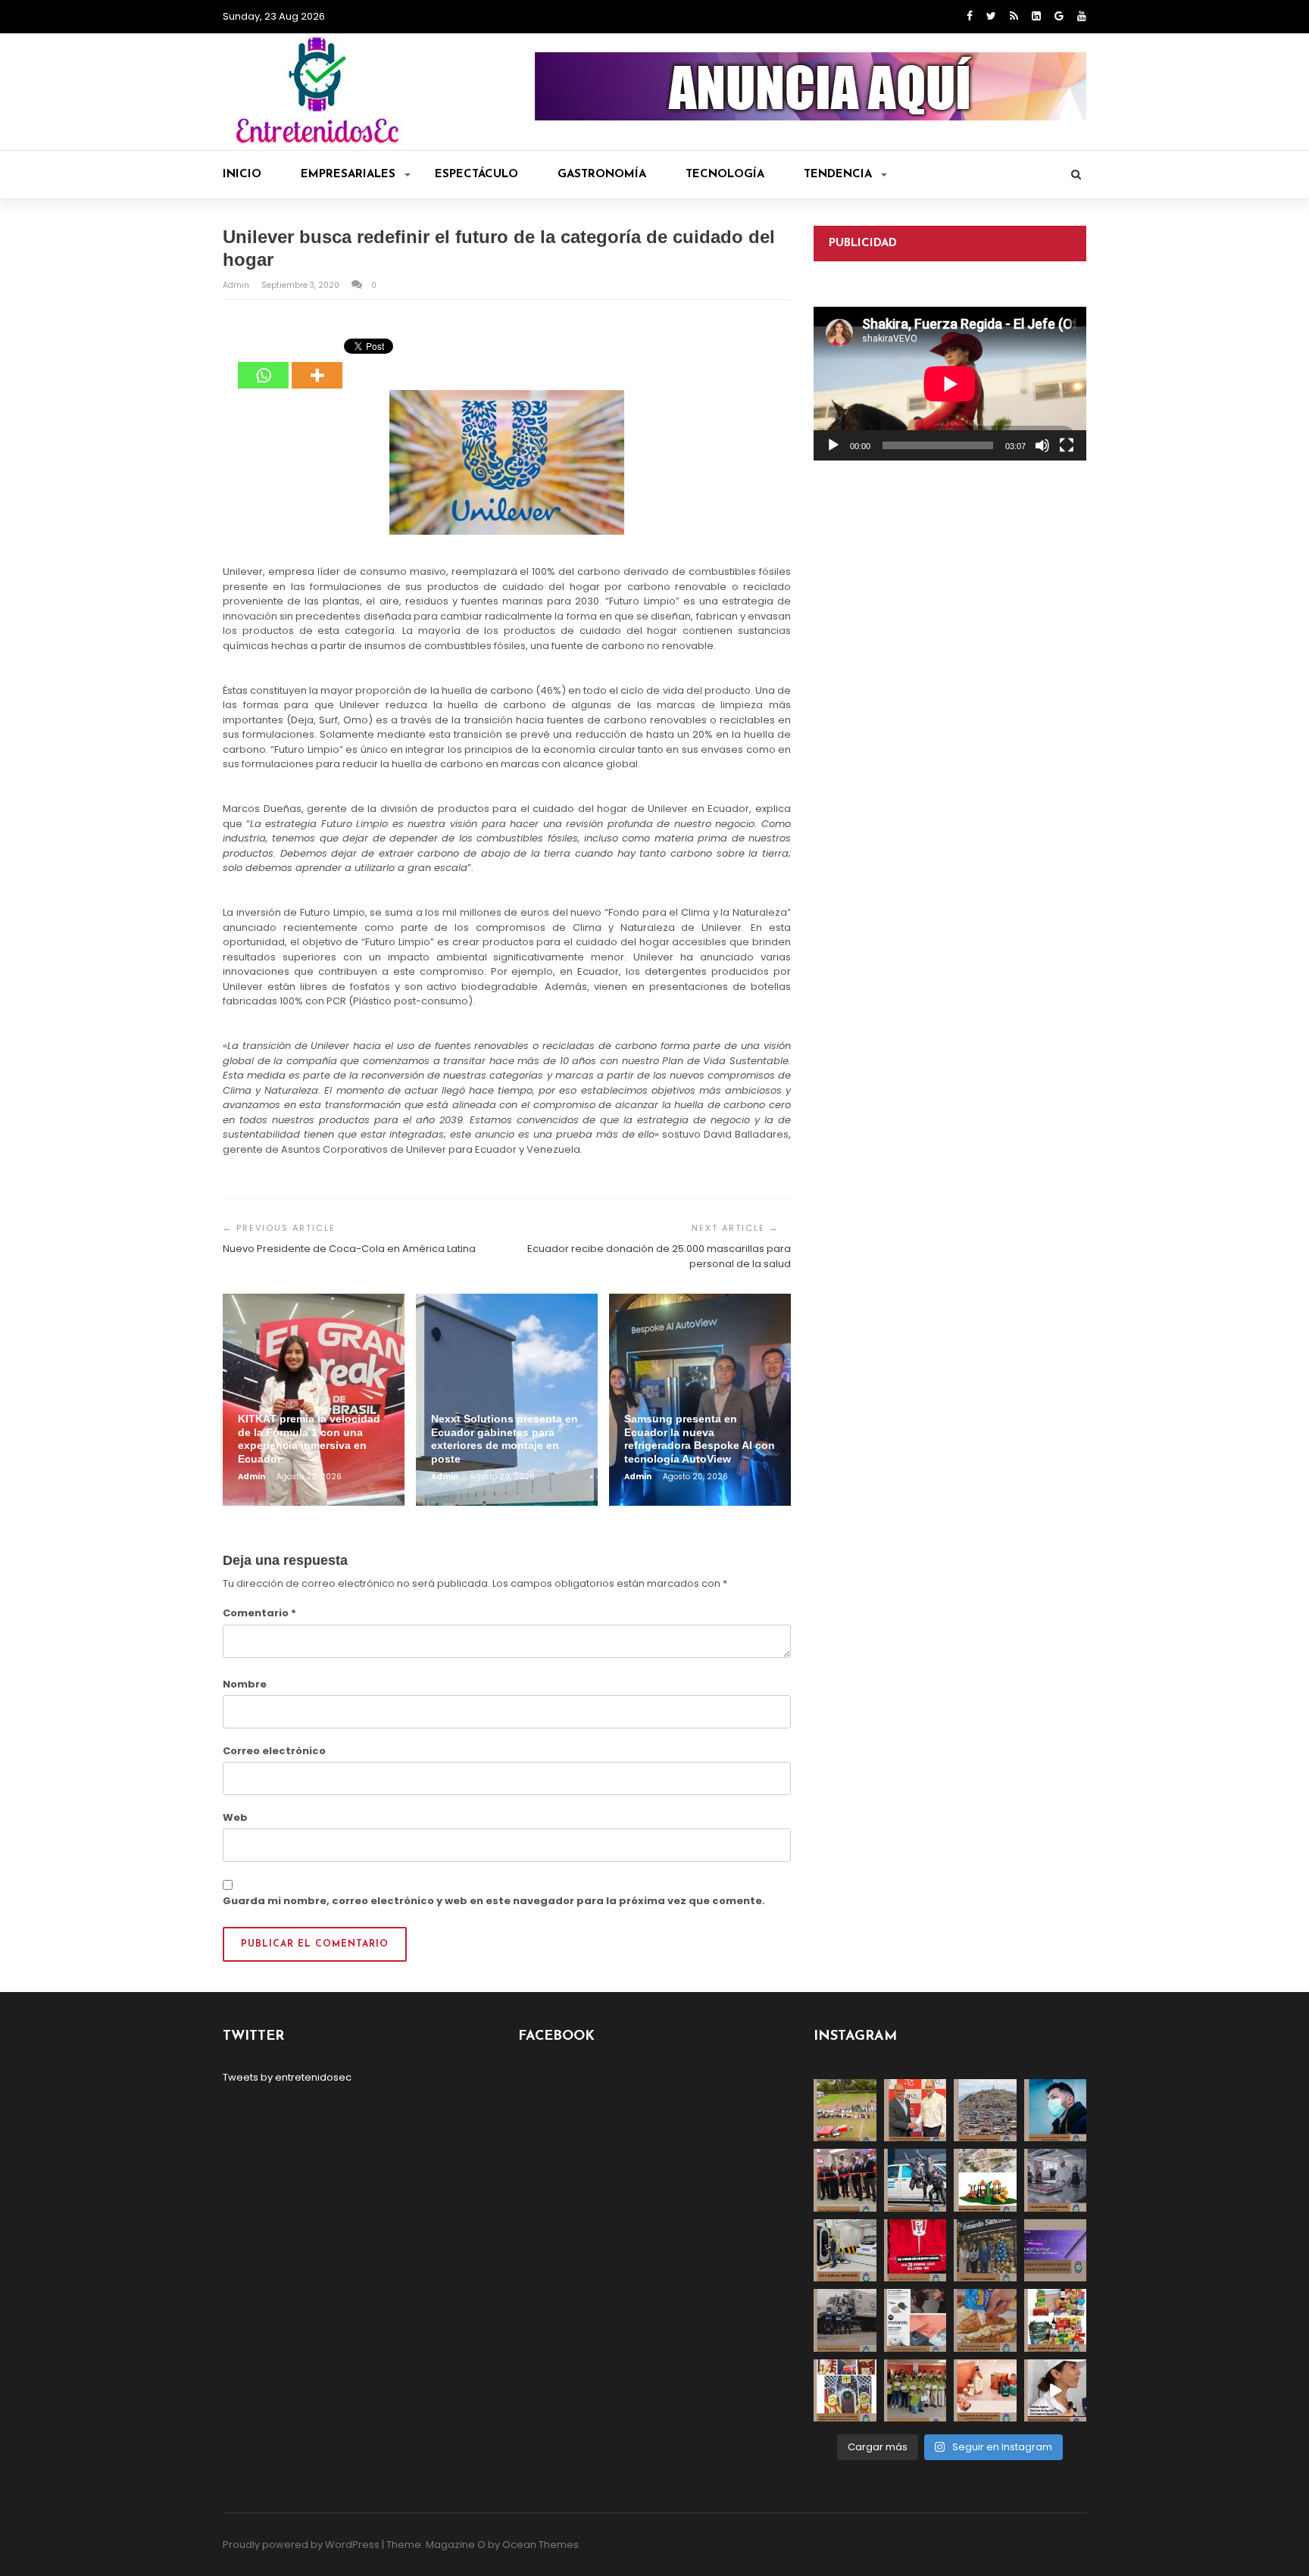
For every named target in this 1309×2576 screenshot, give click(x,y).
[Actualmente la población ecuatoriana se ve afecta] (1056, 2111)
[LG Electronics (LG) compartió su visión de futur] (845, 2251)
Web (235, 1817)
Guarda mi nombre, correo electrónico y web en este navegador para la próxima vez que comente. (494, 1901)
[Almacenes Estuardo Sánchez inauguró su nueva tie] (985, 2251)
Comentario (259, 1613)
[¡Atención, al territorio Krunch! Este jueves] (915, 2251)
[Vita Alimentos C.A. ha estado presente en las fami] (1056, 2180)
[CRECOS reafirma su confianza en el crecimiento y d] (845, 2180)
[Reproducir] (833, 445)
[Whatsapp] (263, 364)
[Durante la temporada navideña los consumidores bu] (985, 2391)
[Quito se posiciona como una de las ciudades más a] (985, 2111)
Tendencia (838, 175)
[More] (317, 364)
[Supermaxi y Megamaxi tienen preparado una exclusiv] (1056, 2320)
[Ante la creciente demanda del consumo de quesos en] (985, 2320)
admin (237, 285)
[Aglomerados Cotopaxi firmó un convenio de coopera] (915, 2111)
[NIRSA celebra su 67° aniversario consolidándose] (1056, 2391)
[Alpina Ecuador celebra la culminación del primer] (915, 2391)
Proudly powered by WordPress (301, 2545)
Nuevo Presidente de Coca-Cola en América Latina (349, 1249)
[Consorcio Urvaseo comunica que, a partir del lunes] (845, 2320)
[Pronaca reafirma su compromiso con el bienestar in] (845, 2111)
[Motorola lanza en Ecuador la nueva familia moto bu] (915, 2320)
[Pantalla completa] (1067, 445)
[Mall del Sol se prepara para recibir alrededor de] (845, 2391)
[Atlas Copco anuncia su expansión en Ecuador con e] (915, 2180)
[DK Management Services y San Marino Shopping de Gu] (985, 2180)
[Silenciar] (1042, 445)
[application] (950, 384)
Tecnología (725, 175)
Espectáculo (476, 175)
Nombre (245, 1684)
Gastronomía (602, 175)
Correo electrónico (274, 1751)
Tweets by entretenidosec (287, 2077)
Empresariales (348, 175)
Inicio (242, 175)
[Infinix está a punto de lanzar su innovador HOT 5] (1056, 2251)
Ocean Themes (540, 2545)
